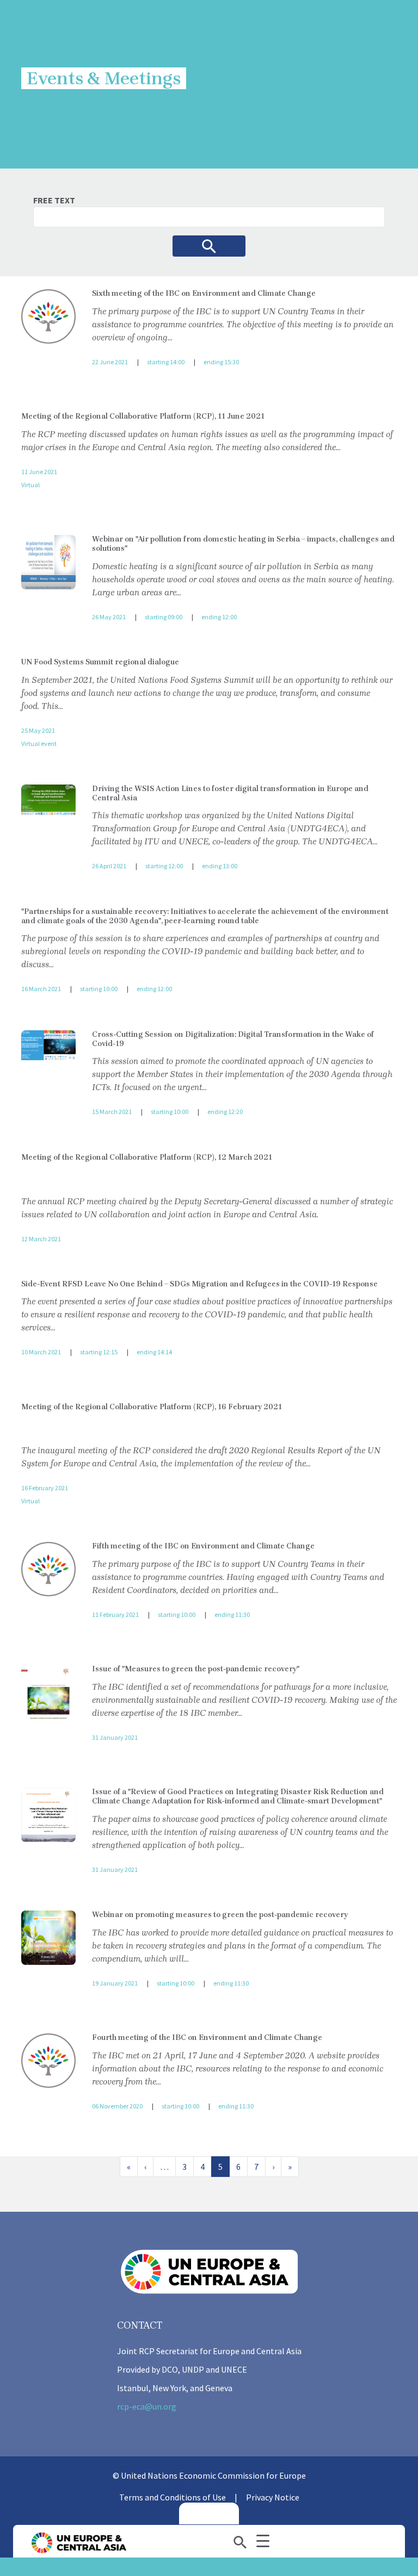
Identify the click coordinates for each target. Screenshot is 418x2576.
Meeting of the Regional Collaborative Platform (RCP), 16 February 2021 (152, 1407)
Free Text (54, 200)
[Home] (79, 2543)
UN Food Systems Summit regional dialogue (100, 662)
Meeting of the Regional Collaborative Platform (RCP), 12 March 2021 (147, 1157)
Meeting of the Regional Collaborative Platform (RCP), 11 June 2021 (143, 416)
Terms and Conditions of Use (173, 2497)
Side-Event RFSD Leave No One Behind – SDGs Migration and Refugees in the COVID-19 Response (199, 1284)
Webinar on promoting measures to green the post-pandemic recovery (220, 1915)
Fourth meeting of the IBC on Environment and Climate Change (207, 2037)
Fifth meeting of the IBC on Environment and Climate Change (203, 1546)
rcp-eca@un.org (147, 2406)
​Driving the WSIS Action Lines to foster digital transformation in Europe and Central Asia (230, 793)
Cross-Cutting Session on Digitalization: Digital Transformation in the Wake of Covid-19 (233, 1039)
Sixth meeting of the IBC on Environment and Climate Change (204, 293)
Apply (209, 246)
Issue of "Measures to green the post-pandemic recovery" (196, 1669)
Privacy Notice (273, 2497)
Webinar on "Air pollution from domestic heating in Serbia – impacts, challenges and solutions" (243, 544)
